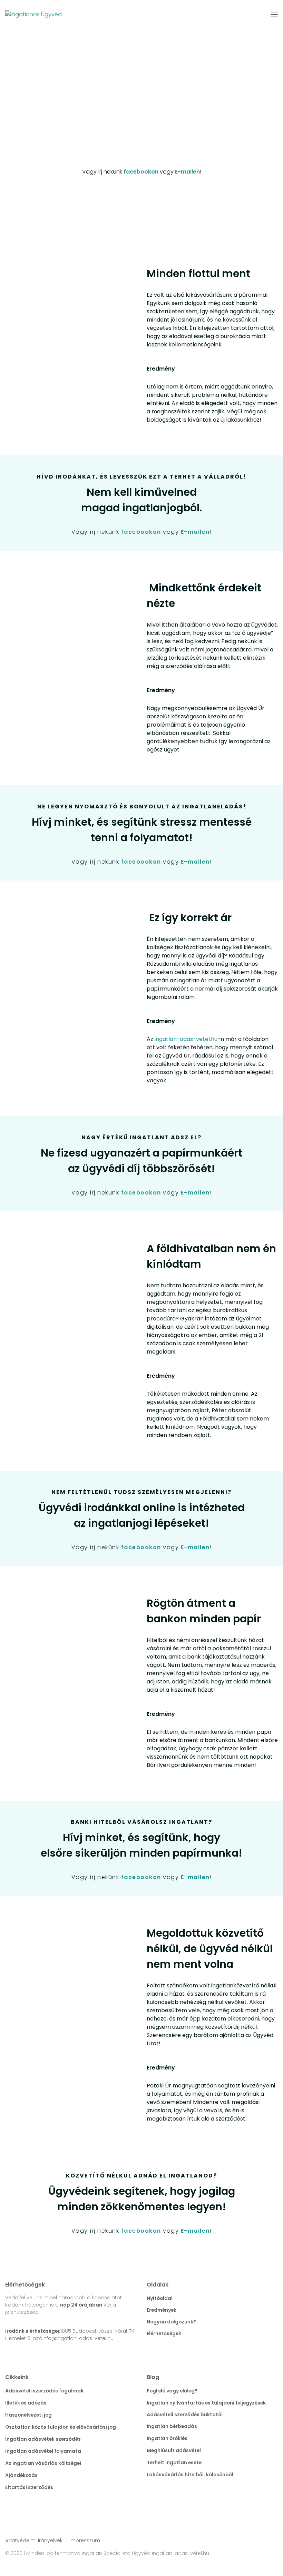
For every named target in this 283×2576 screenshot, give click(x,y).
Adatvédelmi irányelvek (34, 2540)
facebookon (141, 172)
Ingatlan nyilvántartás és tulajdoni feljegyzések (206, 2403)
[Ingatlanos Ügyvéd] (33, 15)
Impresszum (85, 2540)
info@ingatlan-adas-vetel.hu (78, 2338)
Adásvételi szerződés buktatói (185, 2415)
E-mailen (187, 172)
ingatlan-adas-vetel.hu (186, 1039)
